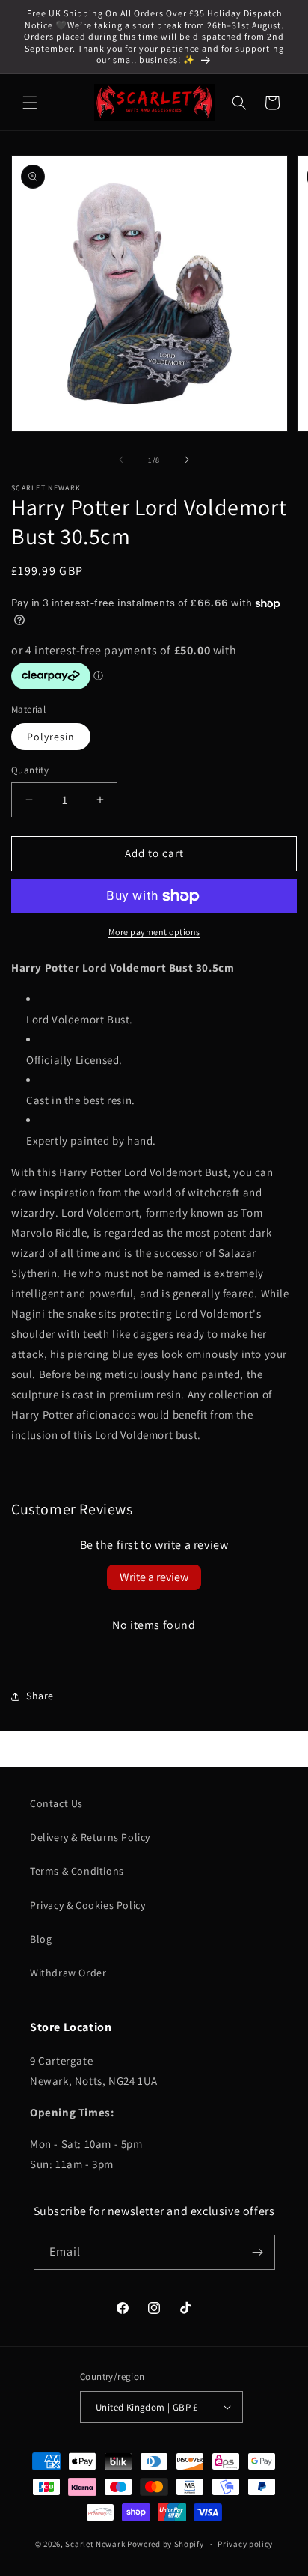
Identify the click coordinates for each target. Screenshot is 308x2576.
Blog (41, 1939)
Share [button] (40, 1696)
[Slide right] (187, 460)
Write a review (154, 1577)
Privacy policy (245, 2544)
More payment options (154, 932)
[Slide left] (121, 460)
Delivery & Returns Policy (90, 1837)
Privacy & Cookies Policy (87, 1905)
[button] (30, 103)
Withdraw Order (68, 1973)
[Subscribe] (258, 2252)
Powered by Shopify (166, 2544)
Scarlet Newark (95, 2544)
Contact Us (56, 1803)
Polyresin (51, 737)
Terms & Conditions (77, 1871)
